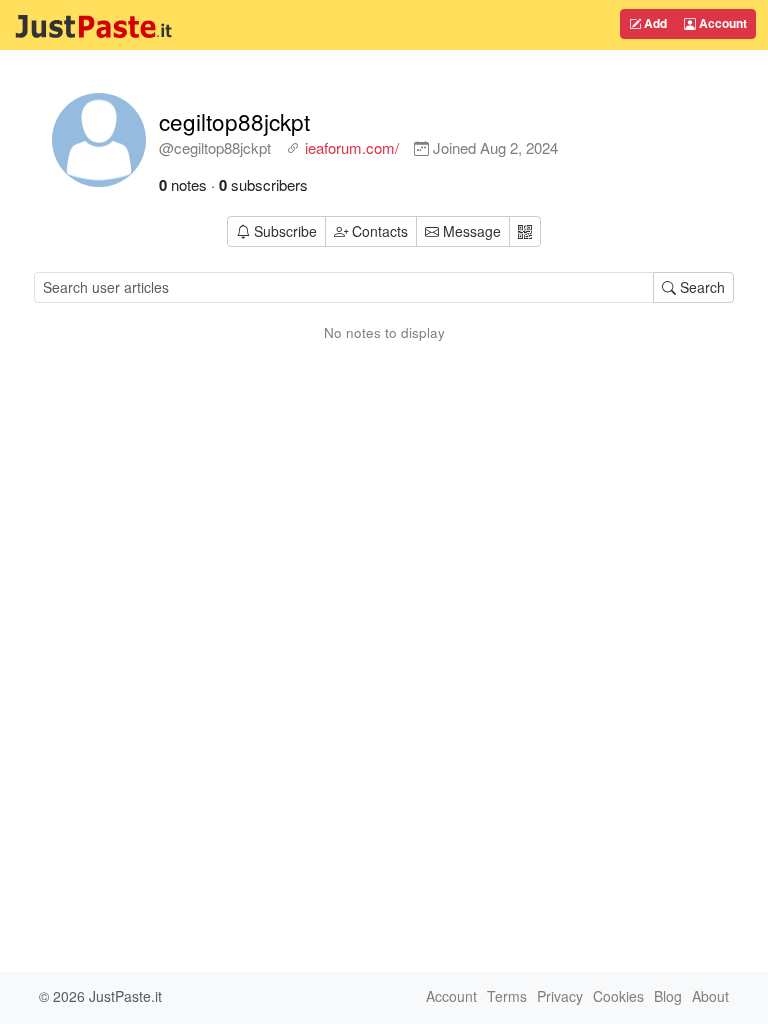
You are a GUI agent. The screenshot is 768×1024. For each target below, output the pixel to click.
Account (721, 23)
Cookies (618, 996)
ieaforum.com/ (352, 147)
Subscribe (285, 231)
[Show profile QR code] (525, 231)
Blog (668, 996)
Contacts (380, 231)
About (710, 996)
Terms (507, 996)
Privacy (560, 996)
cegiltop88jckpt (234, 121)
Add (654, 23)
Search (700, 287)
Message (470, 231)
